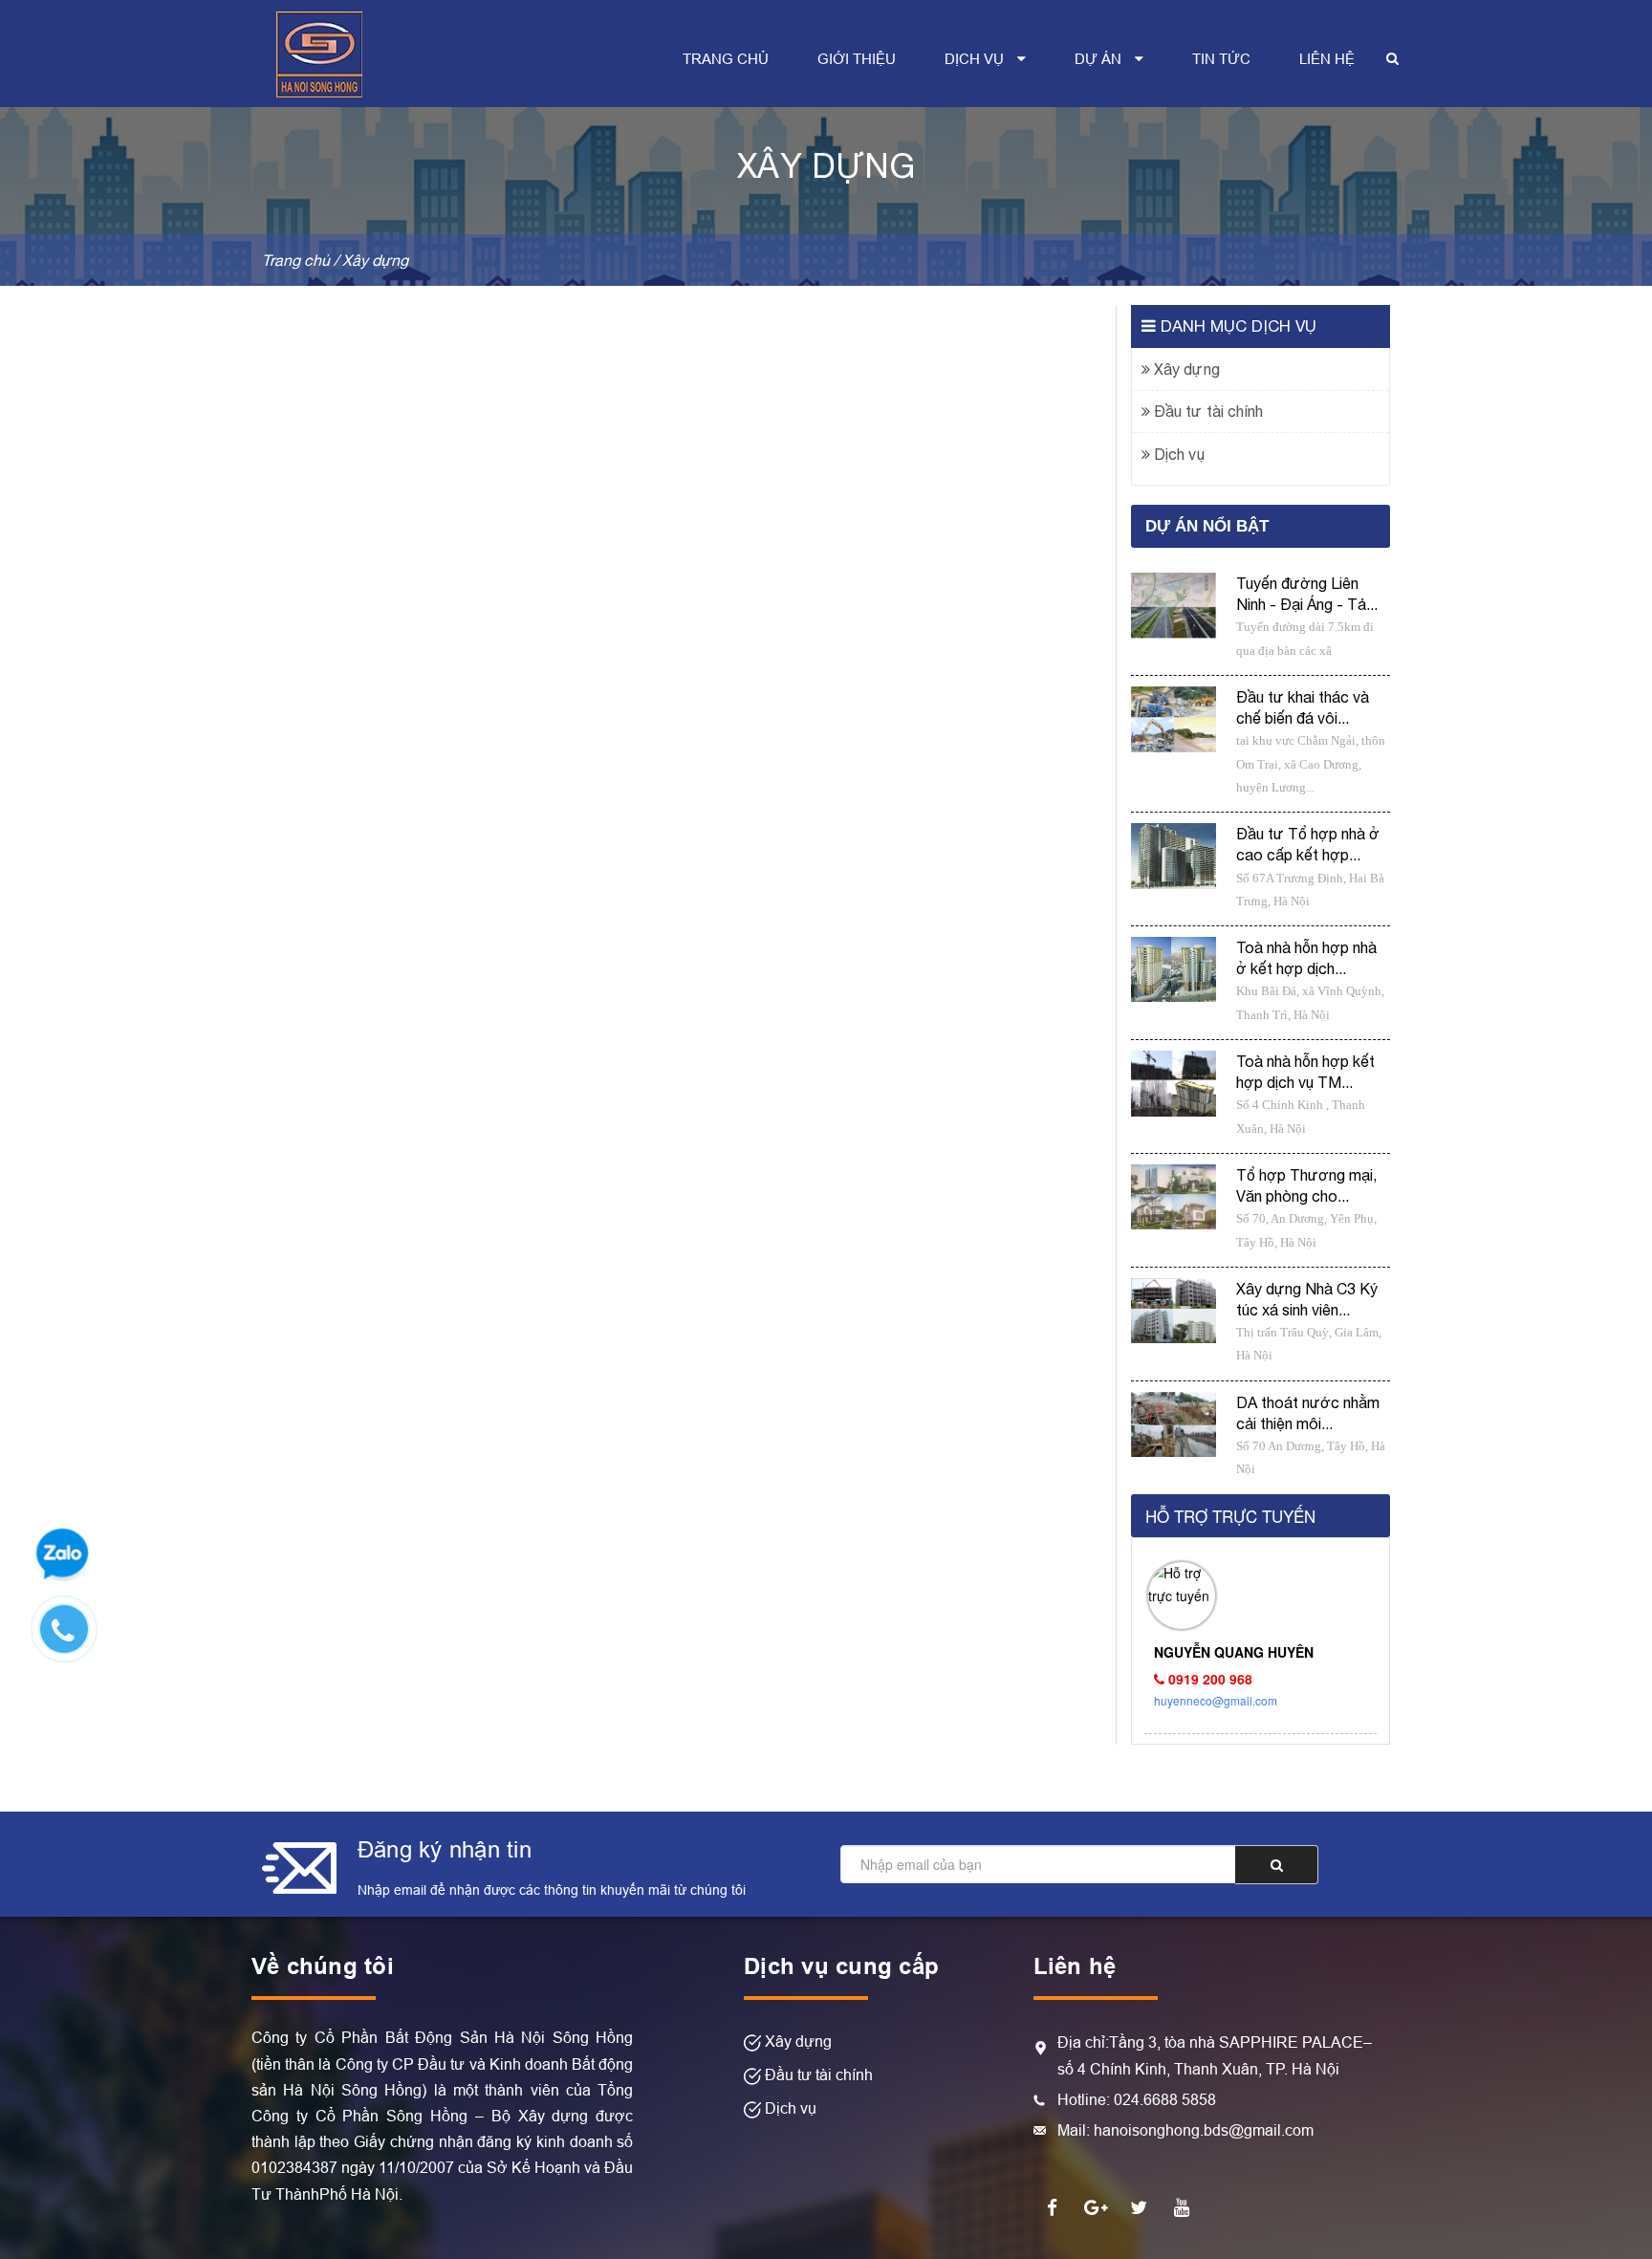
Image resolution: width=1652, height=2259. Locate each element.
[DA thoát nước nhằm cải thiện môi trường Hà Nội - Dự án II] (1174, 1425)
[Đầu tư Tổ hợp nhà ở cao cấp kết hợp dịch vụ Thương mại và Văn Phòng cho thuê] (1174, 856)
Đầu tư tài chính (1206, 411)
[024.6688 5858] (74, 1639)
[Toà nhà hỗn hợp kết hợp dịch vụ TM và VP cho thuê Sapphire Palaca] (1174, 1084)
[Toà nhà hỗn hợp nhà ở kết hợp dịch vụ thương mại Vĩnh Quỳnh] (1174, 970)
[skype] (1139, 2206)
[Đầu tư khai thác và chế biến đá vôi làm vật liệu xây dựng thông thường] (1174, 719)
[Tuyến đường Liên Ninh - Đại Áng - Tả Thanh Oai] (1174, 606)
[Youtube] (1182, 2206)
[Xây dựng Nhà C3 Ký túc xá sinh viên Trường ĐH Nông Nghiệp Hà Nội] (1174, 1311)
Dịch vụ (1177, 454)
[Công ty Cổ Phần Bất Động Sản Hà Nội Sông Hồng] (319, 52)
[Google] (1096, 2206)
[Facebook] (1053, 2206)
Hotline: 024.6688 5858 (1137, 2099)
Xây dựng (1185, 369)
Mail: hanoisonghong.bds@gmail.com (1185, 2130)
